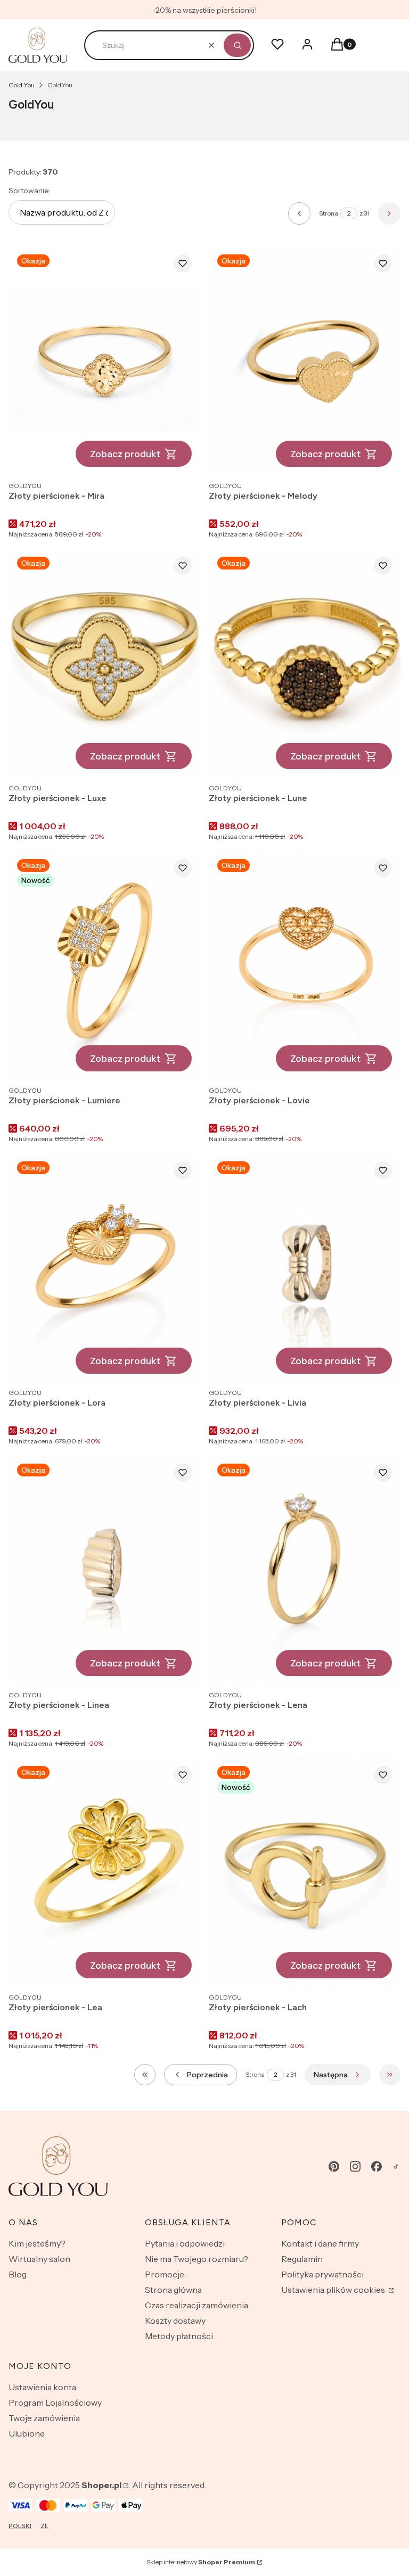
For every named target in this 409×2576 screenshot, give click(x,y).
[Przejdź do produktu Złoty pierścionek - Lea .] (104, 1872)
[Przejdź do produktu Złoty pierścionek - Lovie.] (305, 965)
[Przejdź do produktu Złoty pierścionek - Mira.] (104, 361)
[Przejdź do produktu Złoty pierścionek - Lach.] (305, 1872)
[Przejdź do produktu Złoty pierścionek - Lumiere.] (104, 965)
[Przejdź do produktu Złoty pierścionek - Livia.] (305, 1268)
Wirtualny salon (39, 2259)
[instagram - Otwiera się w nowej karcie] (355, 2166)
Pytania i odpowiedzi (185, 2243)
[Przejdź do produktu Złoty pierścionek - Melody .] (305, 361)
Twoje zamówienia (44, 2418)
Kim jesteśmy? (37, 2243)
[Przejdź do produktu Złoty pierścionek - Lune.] (305, 663)
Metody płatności (179, 2336)
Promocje (165, 2274)
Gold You (22, 85)
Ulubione (27, 2433)
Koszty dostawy (175, 2321)
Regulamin (302, 2259)
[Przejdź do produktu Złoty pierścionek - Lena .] (305, 1570)
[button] (237, 45)
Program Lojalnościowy (55, 2402)
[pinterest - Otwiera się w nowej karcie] (334, 2166)
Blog (18, 2274)
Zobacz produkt (125, 454)
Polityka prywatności (322, 2274)
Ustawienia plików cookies (334, 2290)
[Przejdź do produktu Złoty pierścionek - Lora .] (104, 1268)
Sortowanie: (30, 191)
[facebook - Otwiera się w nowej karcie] (377, 2166)
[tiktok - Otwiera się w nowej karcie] (396, 2166)
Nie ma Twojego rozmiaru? (197, 2259)
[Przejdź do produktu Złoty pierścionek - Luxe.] (104, 663)
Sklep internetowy (201, 2562)
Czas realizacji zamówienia (197, 2305)
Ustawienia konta (42, 2387)
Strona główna (173, 2290)
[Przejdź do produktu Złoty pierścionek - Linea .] (104, 1570)
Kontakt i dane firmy (320, 2243)
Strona (329, 213)
